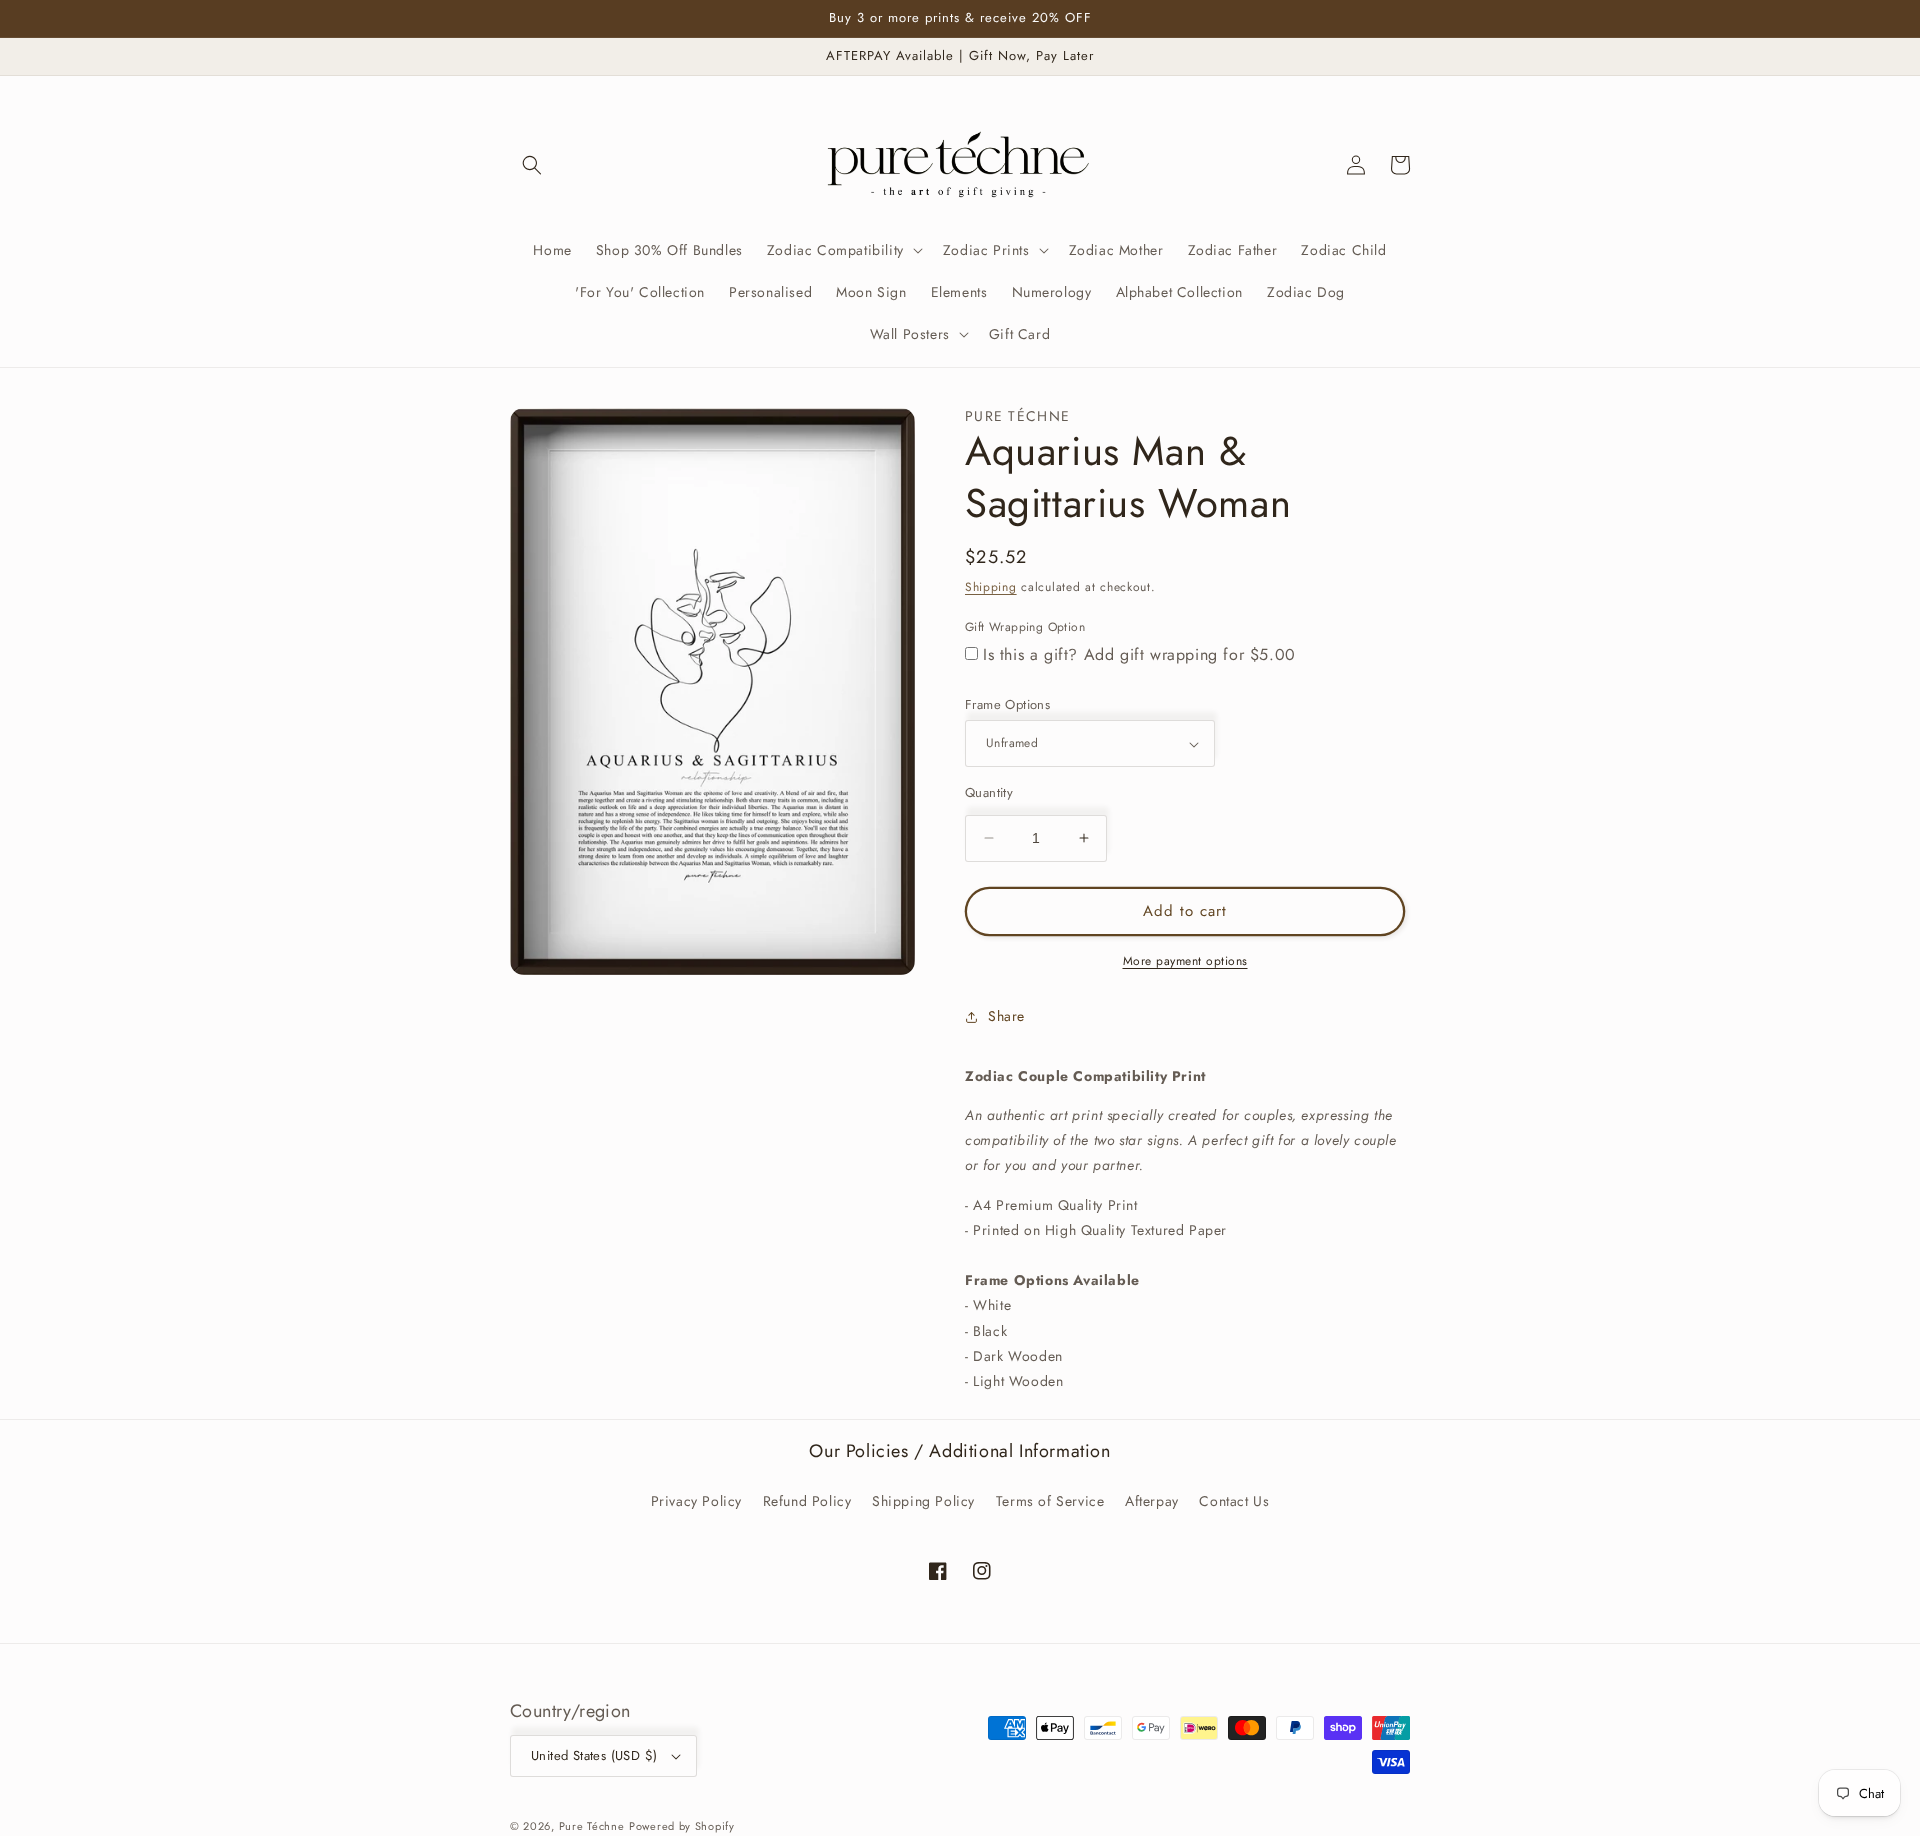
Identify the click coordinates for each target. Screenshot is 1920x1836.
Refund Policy (807, 1501)
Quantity (989, 792)
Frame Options (1007, 704)
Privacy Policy (696, 1501)
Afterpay (1152, 1501)
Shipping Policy (923, 1501)
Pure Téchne (592, 1826)
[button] (532, 165)
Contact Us (1234, 1501)
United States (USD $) (594, 1755)
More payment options (1185, 961)
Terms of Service (1050, 1501)
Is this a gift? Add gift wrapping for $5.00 (1139, 654)
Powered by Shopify (682, 1826)
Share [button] (1006, 1016)
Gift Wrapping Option (1025, 627)
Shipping (991, 587)
